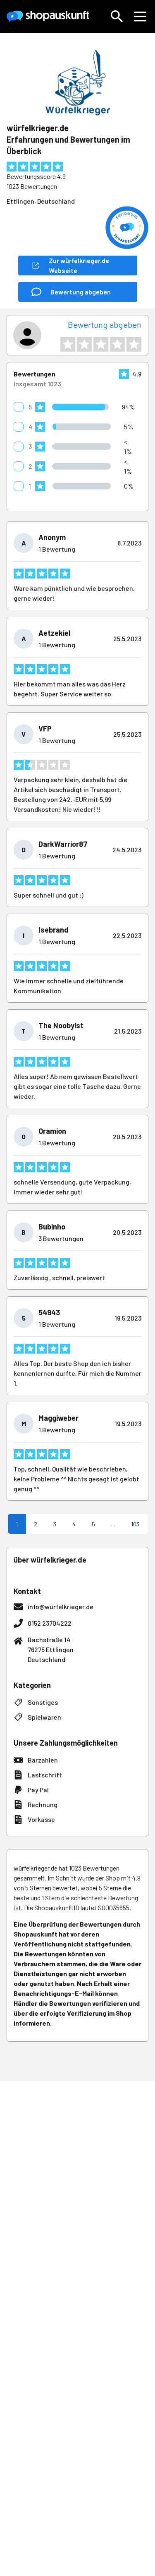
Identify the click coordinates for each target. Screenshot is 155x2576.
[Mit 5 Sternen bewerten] (134, 344)
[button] (117, 16)
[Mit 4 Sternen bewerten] (117, 344)
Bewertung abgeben (105, 324)
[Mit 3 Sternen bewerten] (101, 344)
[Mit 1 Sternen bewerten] (68, 344)
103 (135, 1524)
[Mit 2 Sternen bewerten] (84, 344)
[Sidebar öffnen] (140, 16)
